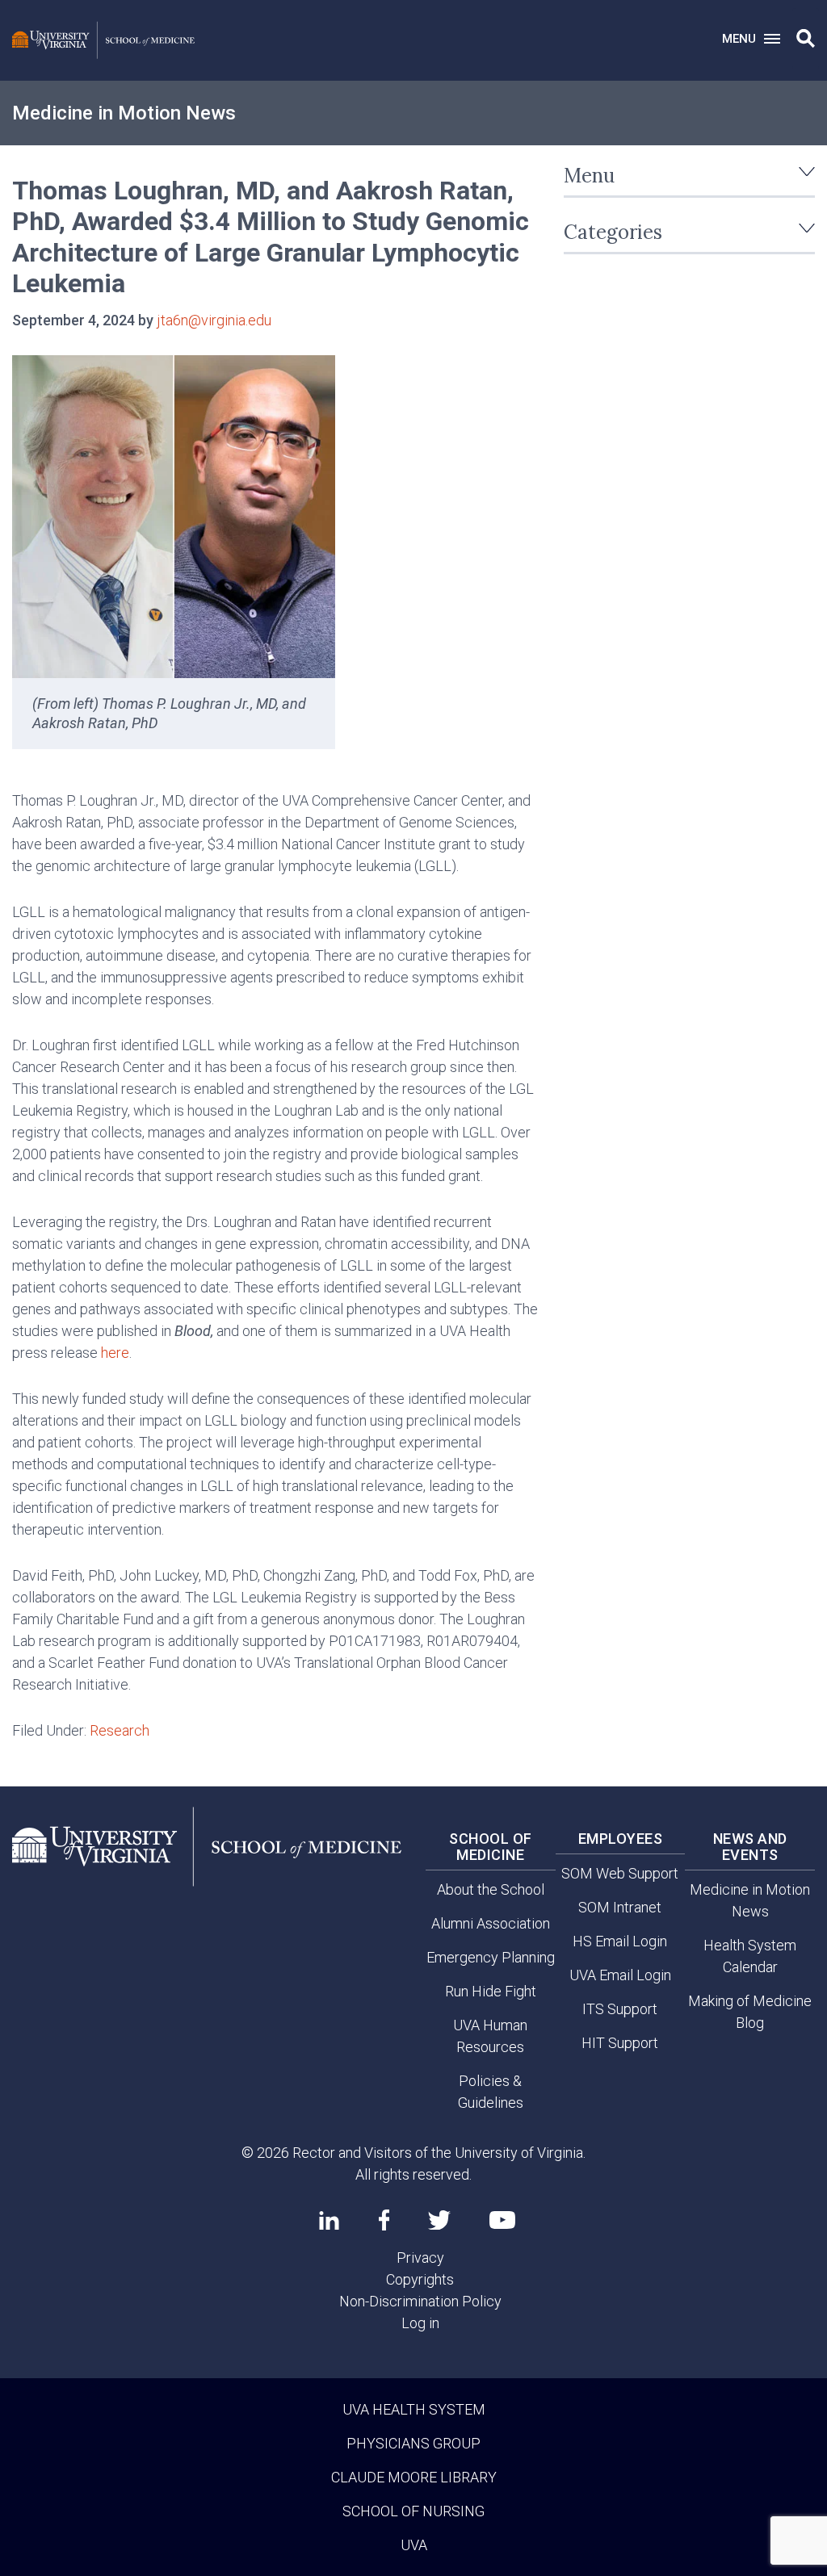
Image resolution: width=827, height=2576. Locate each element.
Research (120, 1730)
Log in (420, 2323)
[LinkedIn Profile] (329, 2220)
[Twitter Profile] (439, 2220)
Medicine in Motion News (124, 113)
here (115, 1353)
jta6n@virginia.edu (214, 320)
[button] (806, 39)
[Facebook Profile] (384, 2220)
